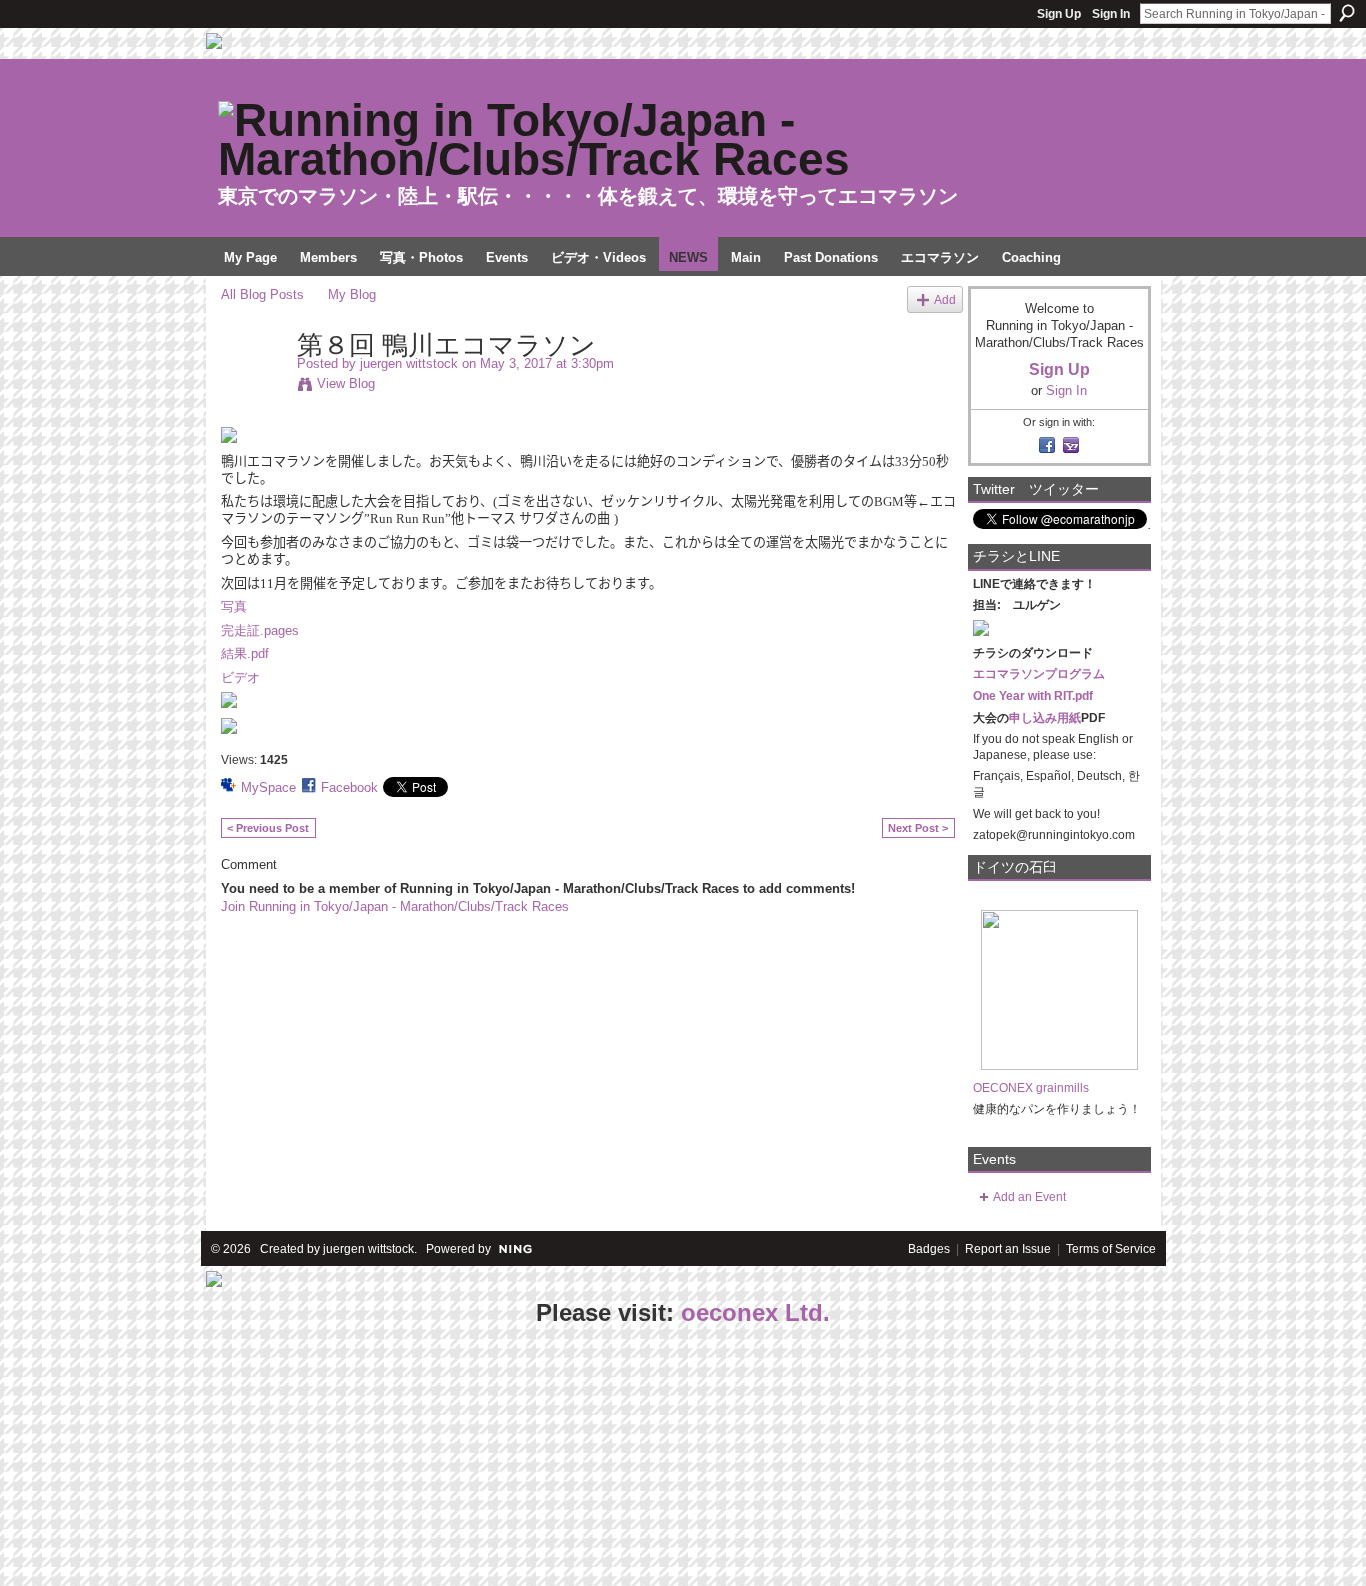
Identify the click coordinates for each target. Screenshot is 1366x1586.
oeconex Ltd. (755, 1312)
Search (1347, 13)
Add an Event (1029, 1197)
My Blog (352, 294)
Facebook (349, 787)
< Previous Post (268, 828)
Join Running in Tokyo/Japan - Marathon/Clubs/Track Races (395, 906)
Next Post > (918, 828)
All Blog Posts (262, 294)
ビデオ (240, 677)
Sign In (1111, 14)
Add (945, 299)
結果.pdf (245, 653)
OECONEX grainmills (1031, 1088)
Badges (929, 1249)
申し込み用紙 (1045, 718)
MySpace (268, 787)
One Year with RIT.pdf (1033, 696)
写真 (234, 606)
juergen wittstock (409, 363)
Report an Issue (1008, 1249)
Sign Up (1059, 14)
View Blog (346, 383)
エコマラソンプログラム (1039, 674)
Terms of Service (1111, 1249)
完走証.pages (260, 630)
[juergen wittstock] (253, 387)
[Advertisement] (150, 1458)
